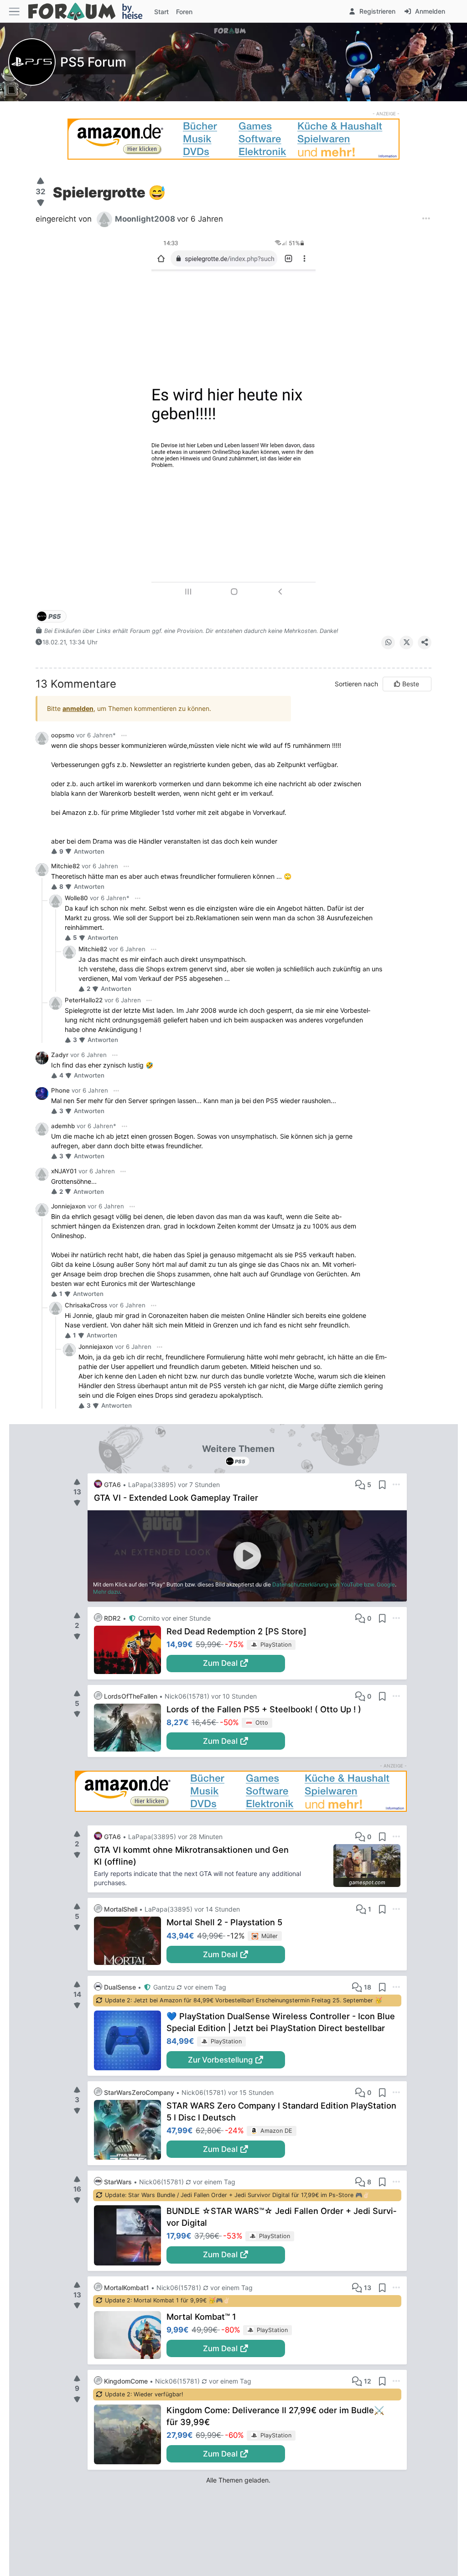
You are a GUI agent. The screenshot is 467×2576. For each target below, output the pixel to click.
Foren (184, 12)
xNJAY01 (64, 1171)
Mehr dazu (106, 1592)
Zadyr (60, 1055)
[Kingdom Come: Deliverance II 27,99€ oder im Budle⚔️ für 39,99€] (130, 2434)
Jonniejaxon (68, 1206)
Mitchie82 (65, 866)
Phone (60, 1090)
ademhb (63, 1126)
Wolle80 (76, 898)
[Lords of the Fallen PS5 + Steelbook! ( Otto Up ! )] (130, 1728)
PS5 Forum (93, 62)
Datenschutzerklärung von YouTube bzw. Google (334, 1584)
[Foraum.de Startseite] (89, 11)
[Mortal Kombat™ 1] (130, 2335)
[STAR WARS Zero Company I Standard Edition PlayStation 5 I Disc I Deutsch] (130, 2130)
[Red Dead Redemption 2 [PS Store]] (130, 1650)
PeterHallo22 (84, 1000)
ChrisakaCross (86, 1305)
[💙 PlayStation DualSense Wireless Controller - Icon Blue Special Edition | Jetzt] (130, 2040)
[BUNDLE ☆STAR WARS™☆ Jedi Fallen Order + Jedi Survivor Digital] (130, 2235)
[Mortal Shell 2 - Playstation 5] (130, 1941)
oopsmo (63, 735)
